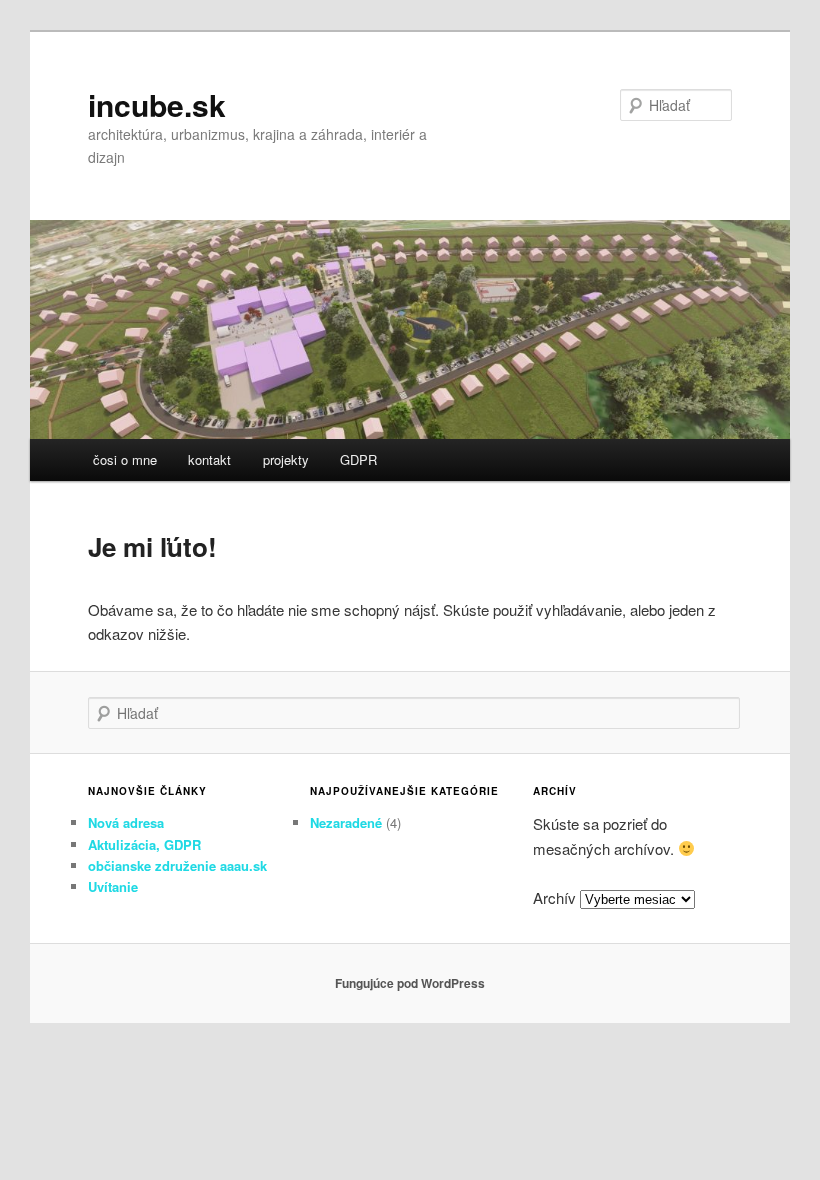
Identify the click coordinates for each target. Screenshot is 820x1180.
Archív (554, 897)
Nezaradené (346, 822)
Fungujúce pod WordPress (410, 983)
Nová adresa (126, 822)
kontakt (209, 459)
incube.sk (157, 104)
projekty (286, 459)
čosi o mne (125, 459)
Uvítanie (113, 886)
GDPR (358, 459)
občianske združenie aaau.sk (177, 865)
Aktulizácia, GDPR (144, 844)
